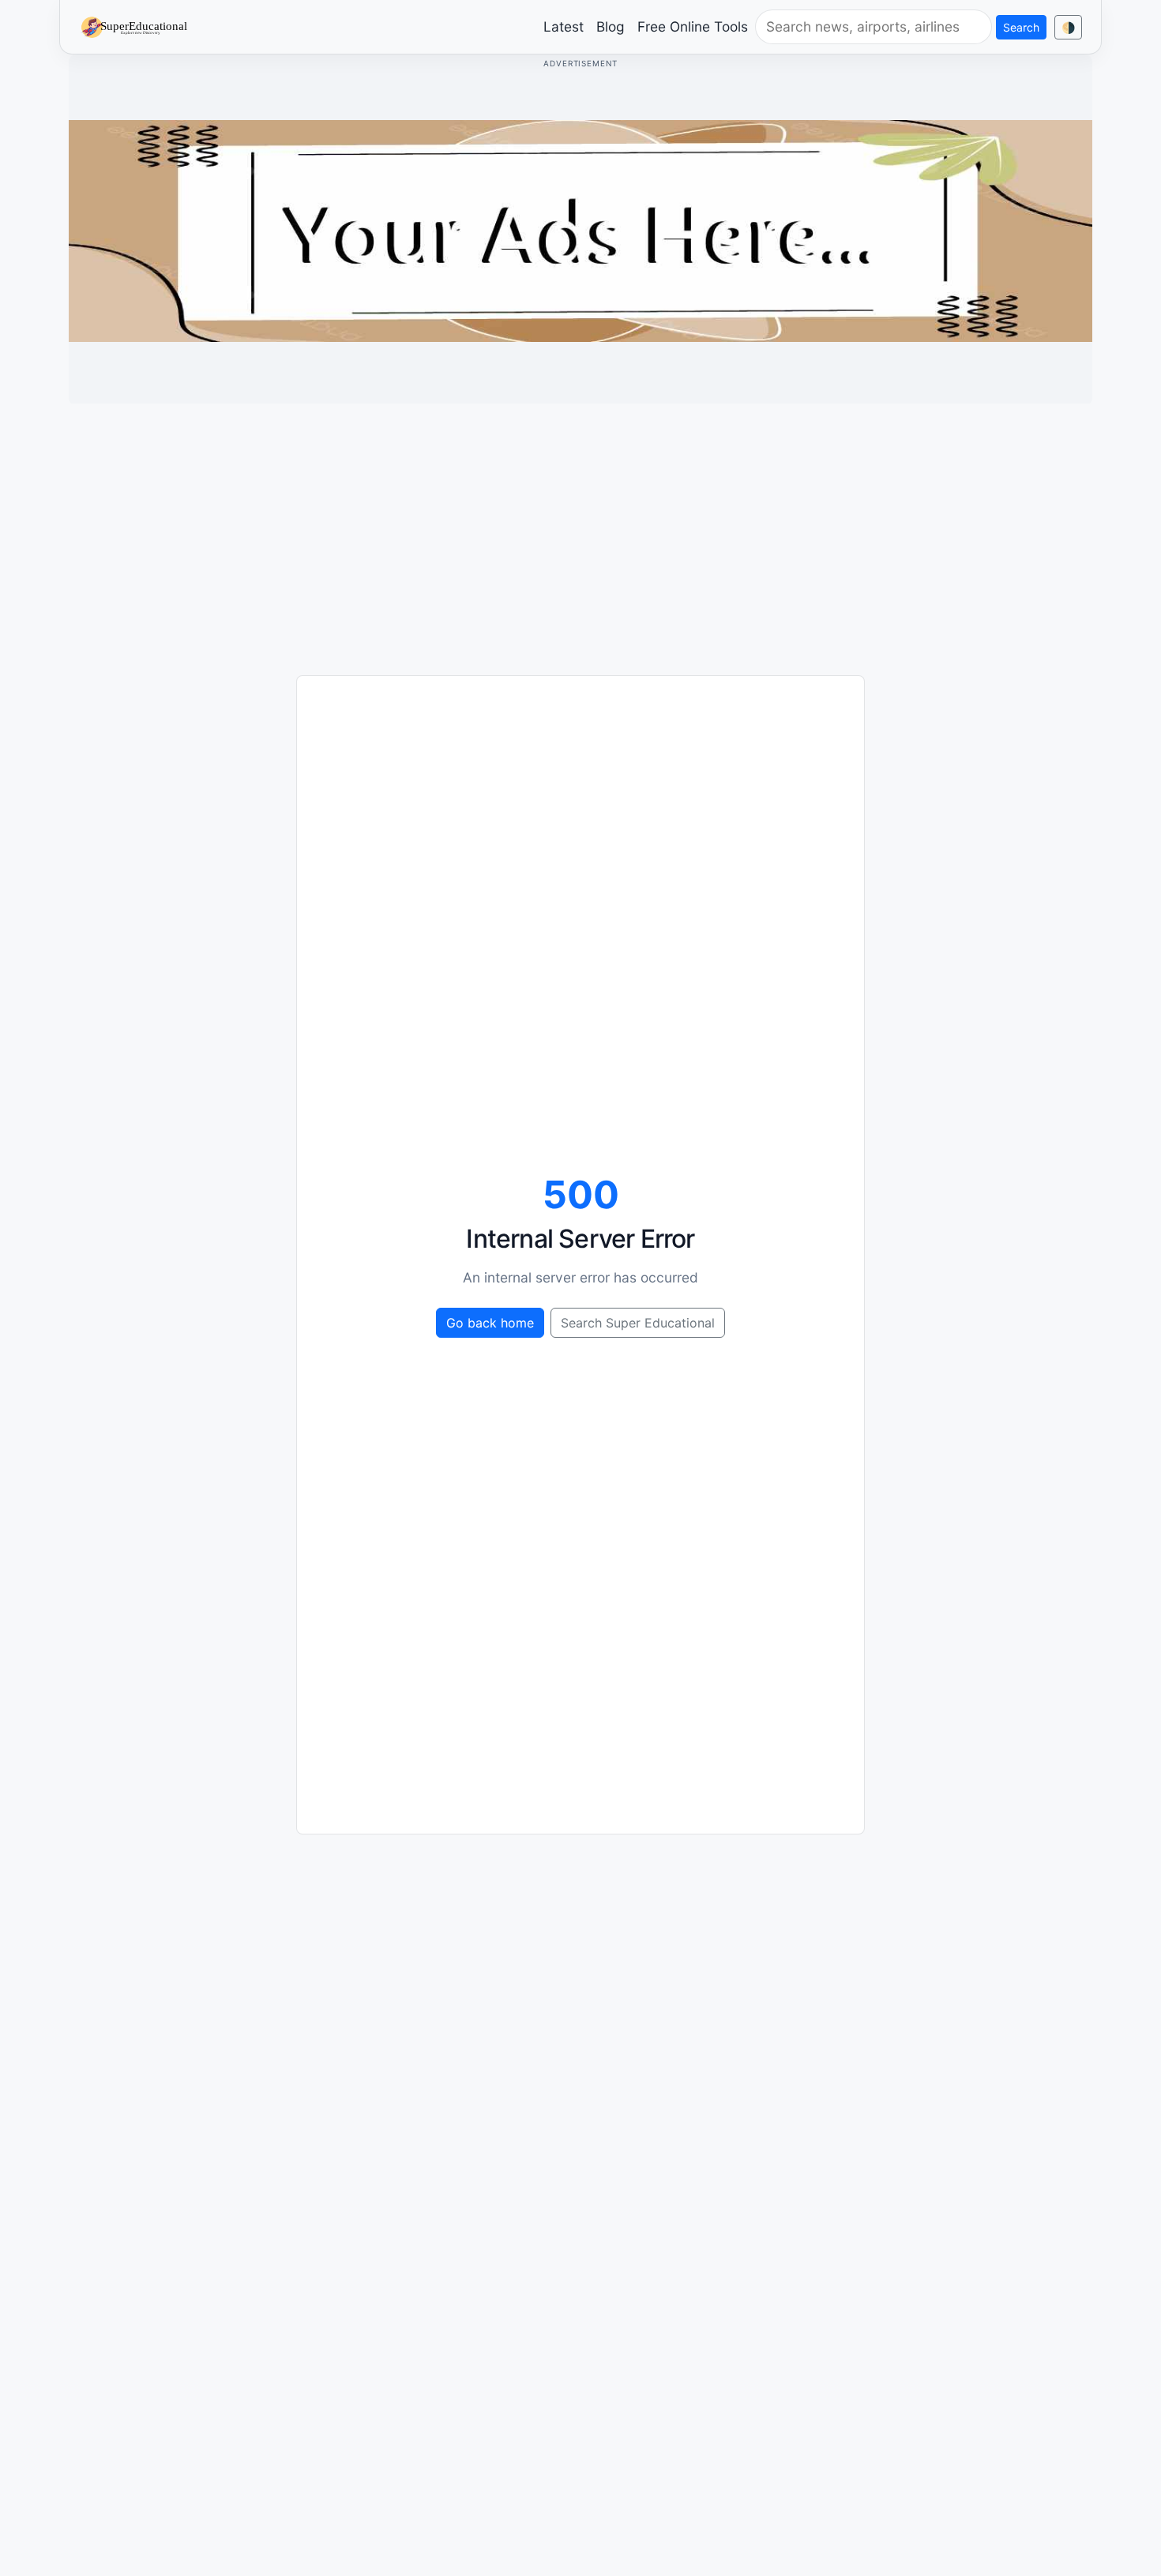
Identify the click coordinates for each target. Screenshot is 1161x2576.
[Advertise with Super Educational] (580, 230)
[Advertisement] (580, 527)
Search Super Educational (638, 1323)
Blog (611, 26)
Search (1021, 27)
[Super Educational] (138, 26)
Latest (564, 26)
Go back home (490, 1323)
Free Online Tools (693, 26)
